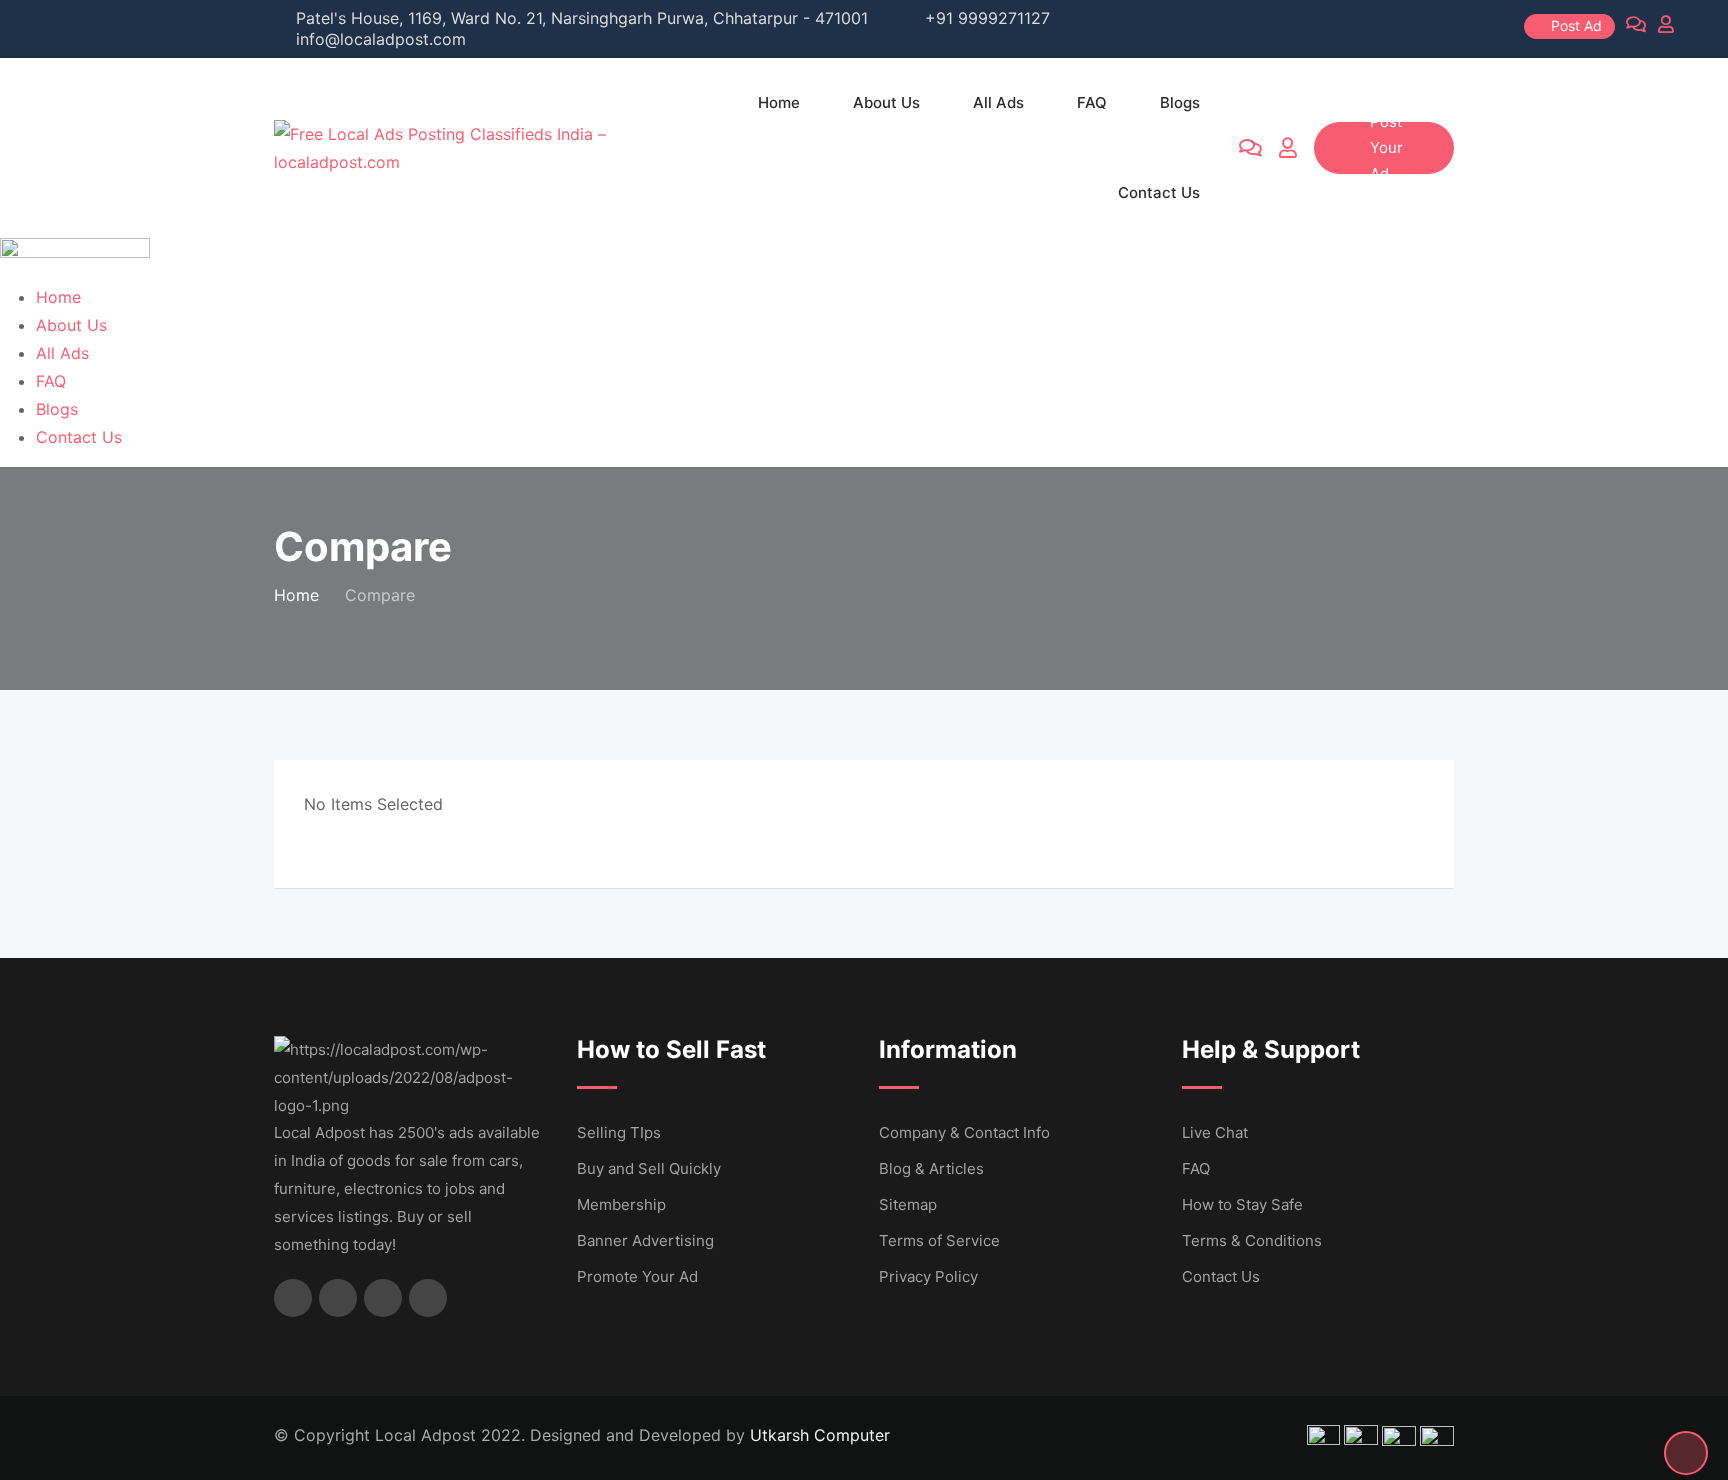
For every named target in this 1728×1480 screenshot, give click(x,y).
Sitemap (908, 1204)
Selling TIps (619, 1132)
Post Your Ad (1386, 148)
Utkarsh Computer (820, 1435)
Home (779, 102)
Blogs (1180, 102)
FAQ (1092, 102)
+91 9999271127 (987, 18)
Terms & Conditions (1252, 1240)
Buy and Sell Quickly (649, 1168)
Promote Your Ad (637, 1276)
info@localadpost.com (381, 39)
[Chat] (1250, 148)
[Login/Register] (1288, 148)
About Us (886, 102)
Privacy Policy (928, 1276)
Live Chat (1215, 1132)
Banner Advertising (645, 1240)
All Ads (998, 102)
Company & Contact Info (964, 1132)
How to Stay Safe (1242, 1204)
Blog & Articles (931, 1168)
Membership (621, 1204)
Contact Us (1159, 192)
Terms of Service (939, 1240)
